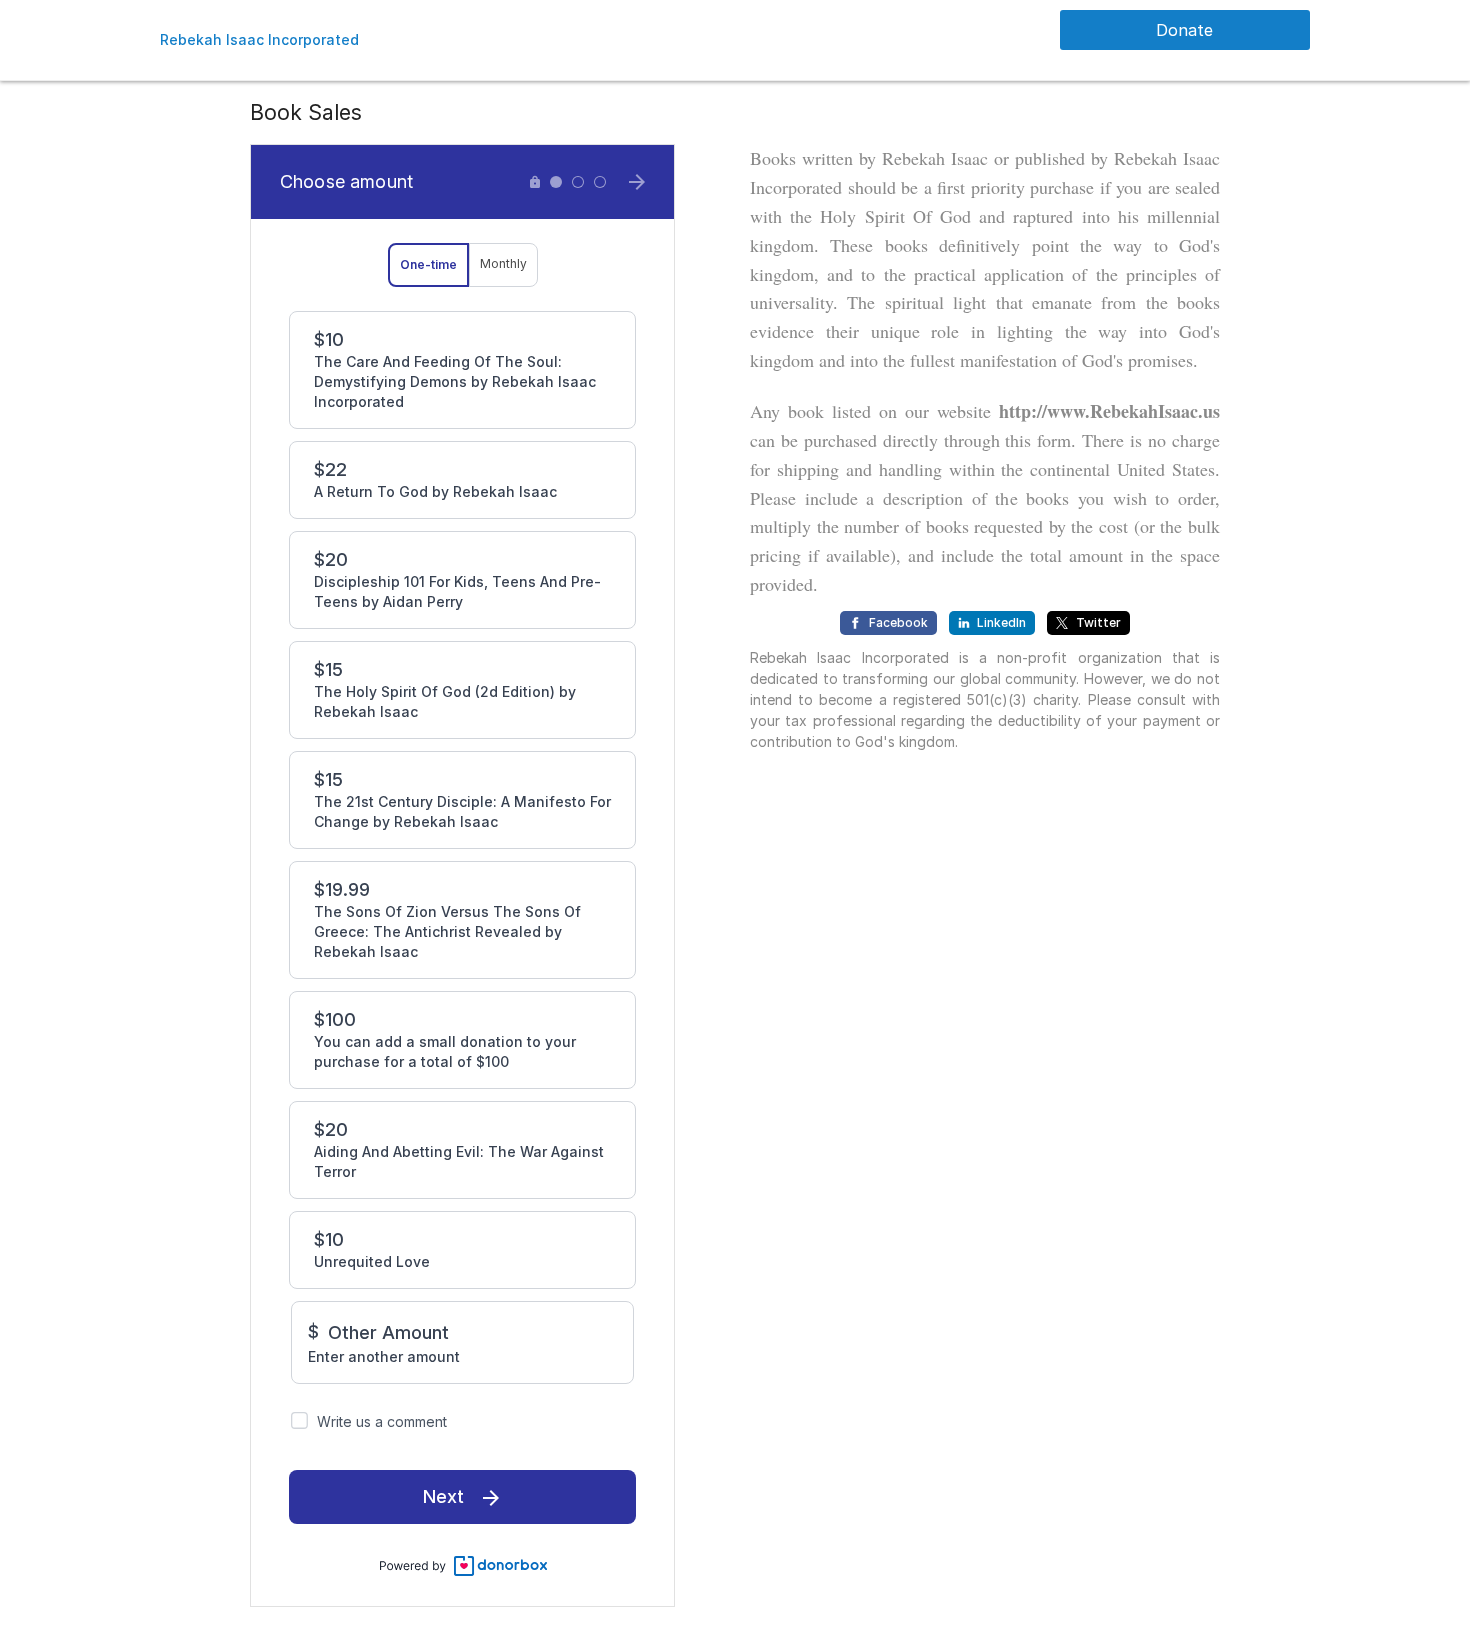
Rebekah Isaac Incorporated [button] (259, 39)
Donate (1184, 30)
